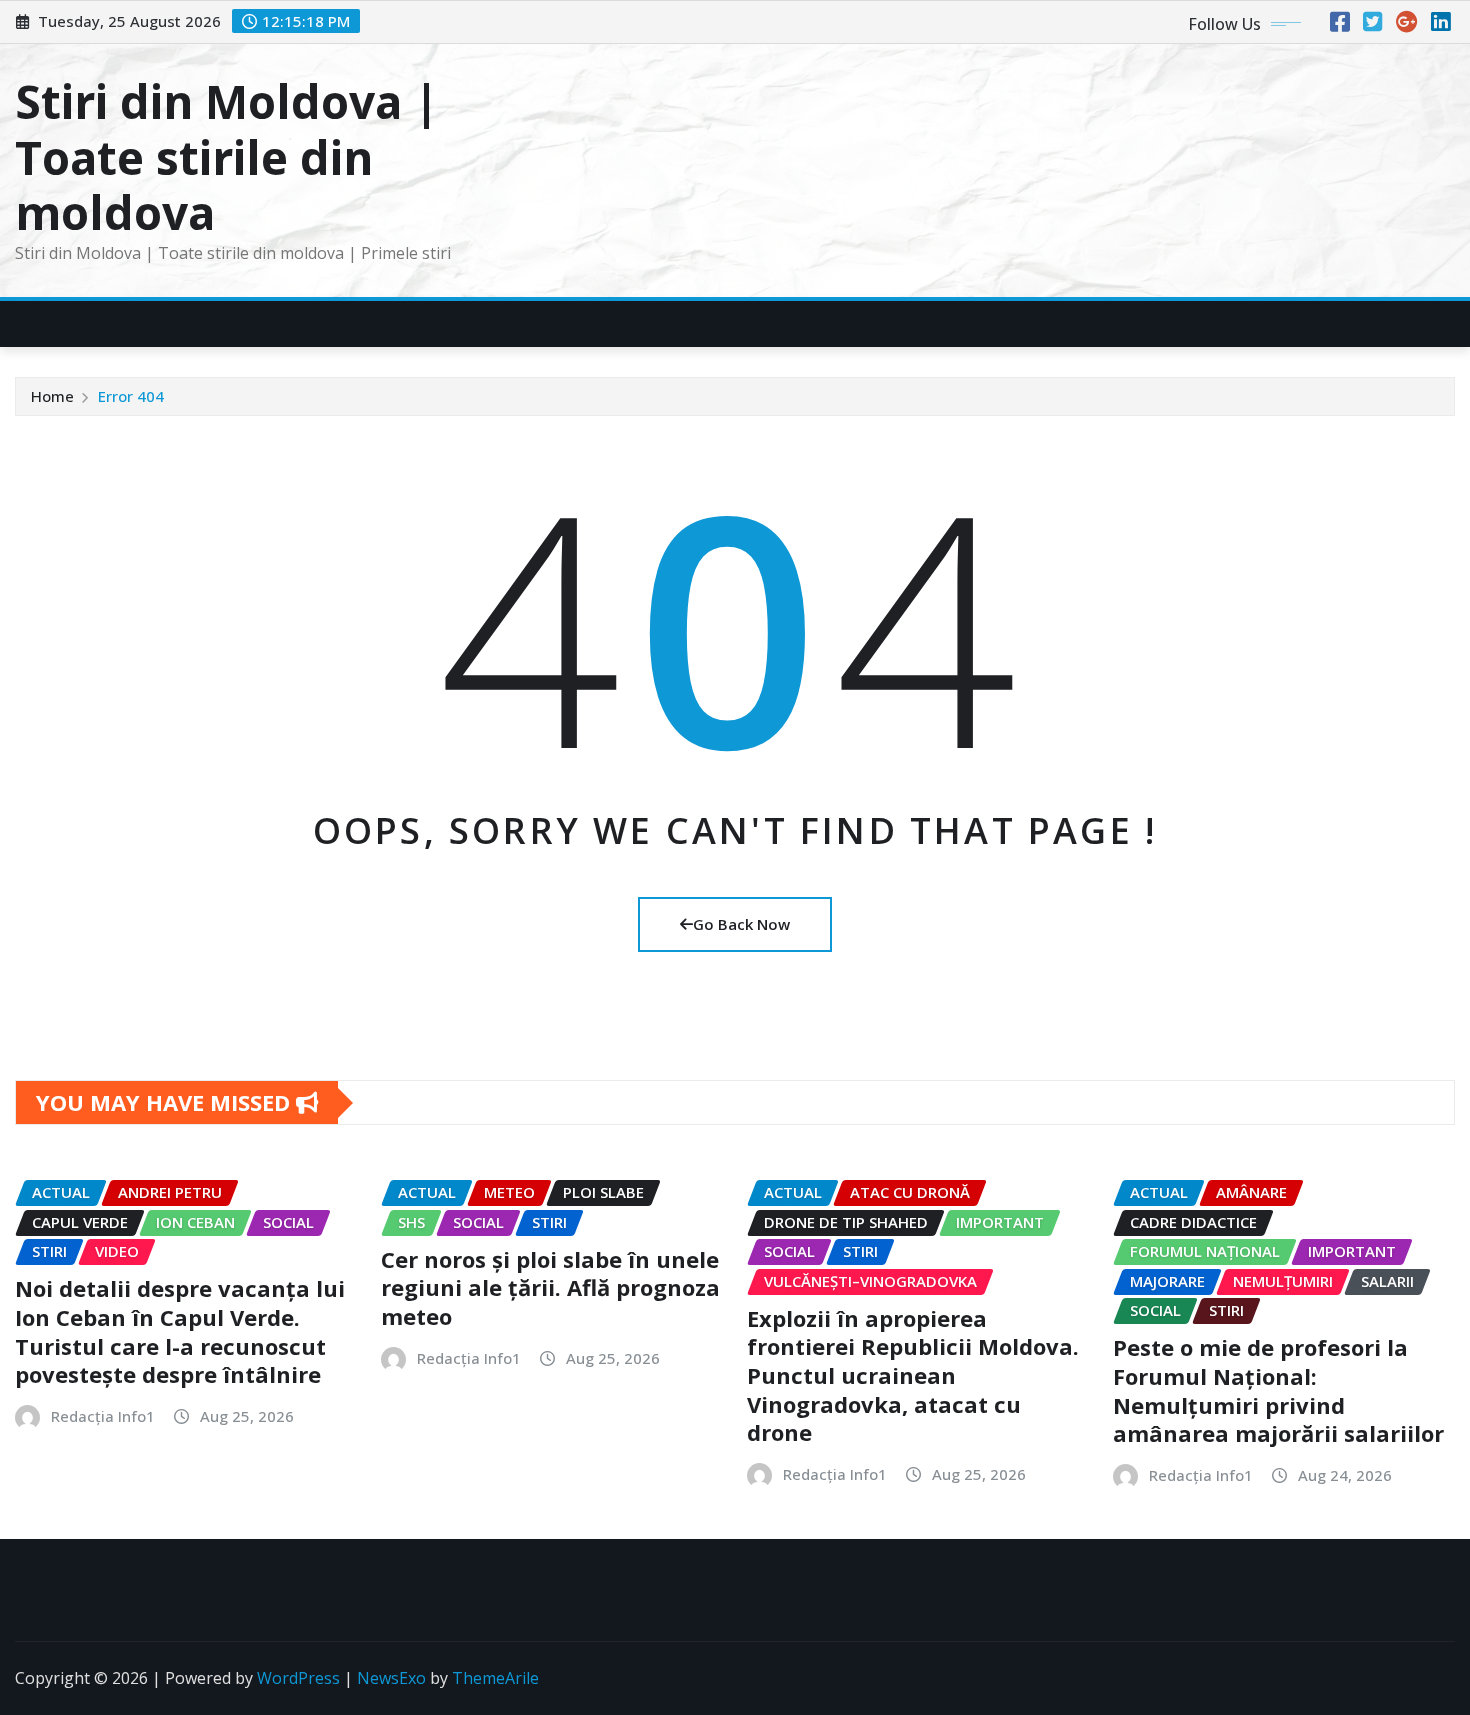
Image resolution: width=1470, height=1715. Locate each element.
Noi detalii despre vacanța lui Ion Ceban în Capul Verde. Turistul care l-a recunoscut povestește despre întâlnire (180, 1331)
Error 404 (131, 396)
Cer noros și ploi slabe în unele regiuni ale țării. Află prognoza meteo (550, 1287)
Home (52, 396)
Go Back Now (741, 924)
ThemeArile (495, 1678)
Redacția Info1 (103, 1416)
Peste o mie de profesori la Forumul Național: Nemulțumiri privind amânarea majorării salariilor (1278, 1390)
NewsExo (391, 1678)
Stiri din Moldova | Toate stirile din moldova (227, 156)
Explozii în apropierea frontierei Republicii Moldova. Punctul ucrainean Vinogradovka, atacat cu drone (913, 1375)
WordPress (298, 1678)
